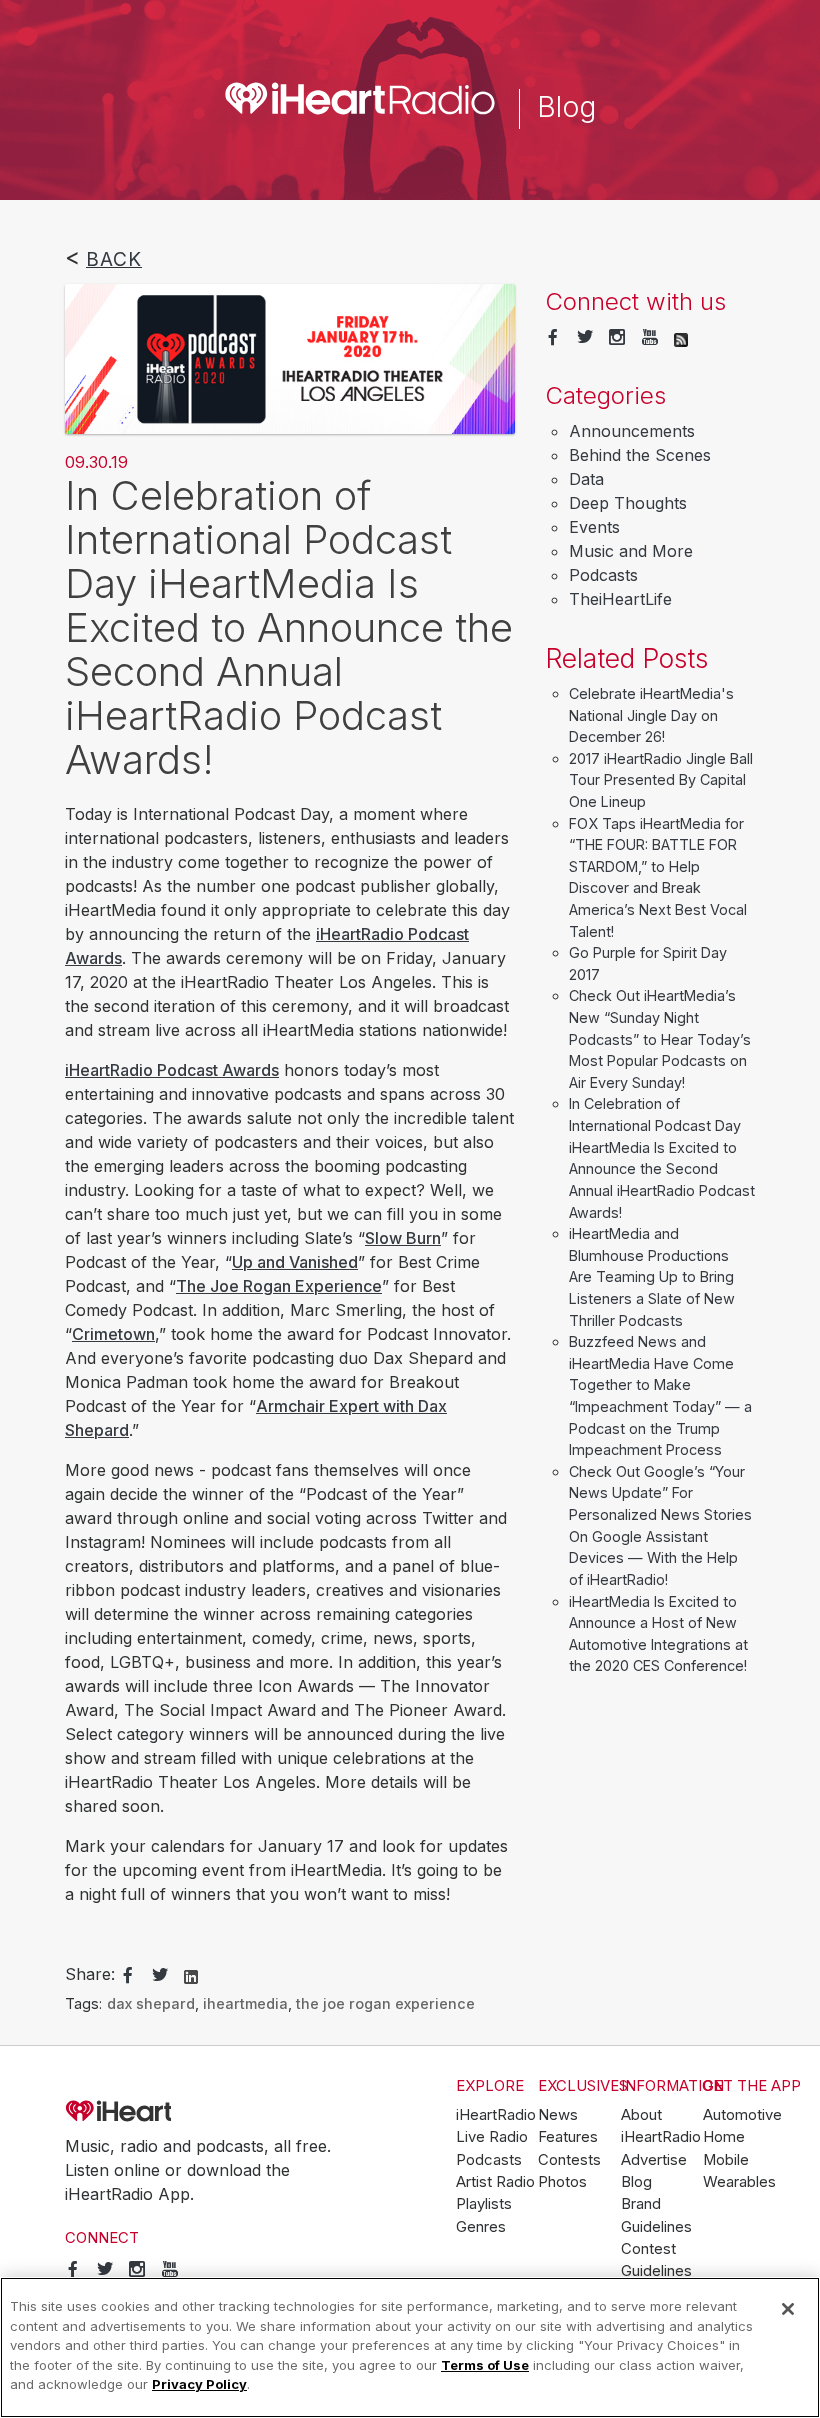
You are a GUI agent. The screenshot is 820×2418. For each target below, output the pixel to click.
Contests (569, 2160)
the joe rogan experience (385, 2003)
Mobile (726, 2160)
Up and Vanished (295, 1262)
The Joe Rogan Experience (279, 1286)
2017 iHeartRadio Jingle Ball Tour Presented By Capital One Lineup (661, 780)
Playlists (484, 2204)
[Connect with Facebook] (553, 338)
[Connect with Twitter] (585, 338)
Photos (562, 2182)
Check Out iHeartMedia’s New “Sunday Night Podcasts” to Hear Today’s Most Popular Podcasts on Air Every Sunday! (660, 1038)
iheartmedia (245, 2003)
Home (724, 2137)
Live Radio (492, 2137)
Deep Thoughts (628, 503)
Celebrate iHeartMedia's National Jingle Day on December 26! (651, 715)
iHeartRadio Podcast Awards (172, 1070)
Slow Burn (403, 1238)
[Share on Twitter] (160, 1976)
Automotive (742, 2115)
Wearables (739, 2182)
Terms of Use (485, 2365)
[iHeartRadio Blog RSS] (681, 338)
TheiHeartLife (620, 599)
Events (594, 527)
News (558, 2115)
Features (568, 2137)
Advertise (654, 2160)
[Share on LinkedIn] (191, 1975)
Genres (481, 2227)
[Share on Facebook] (128, 1976)
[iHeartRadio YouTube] (650, 338)
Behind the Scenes (640, 455)
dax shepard (151, 2003)
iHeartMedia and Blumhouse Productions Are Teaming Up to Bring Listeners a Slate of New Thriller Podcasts (652, 1276)
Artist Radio (495, 2182)
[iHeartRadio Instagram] (617, 338)
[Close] (788, 2309)
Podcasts (603, 575)
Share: (90, 1974)
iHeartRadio (175, 2111)
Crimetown (113, 1334)
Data (586, 479)
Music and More (631, 551)
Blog (636, 2182)
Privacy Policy (199, 2384)
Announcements (632, 431)
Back (114, 259)
